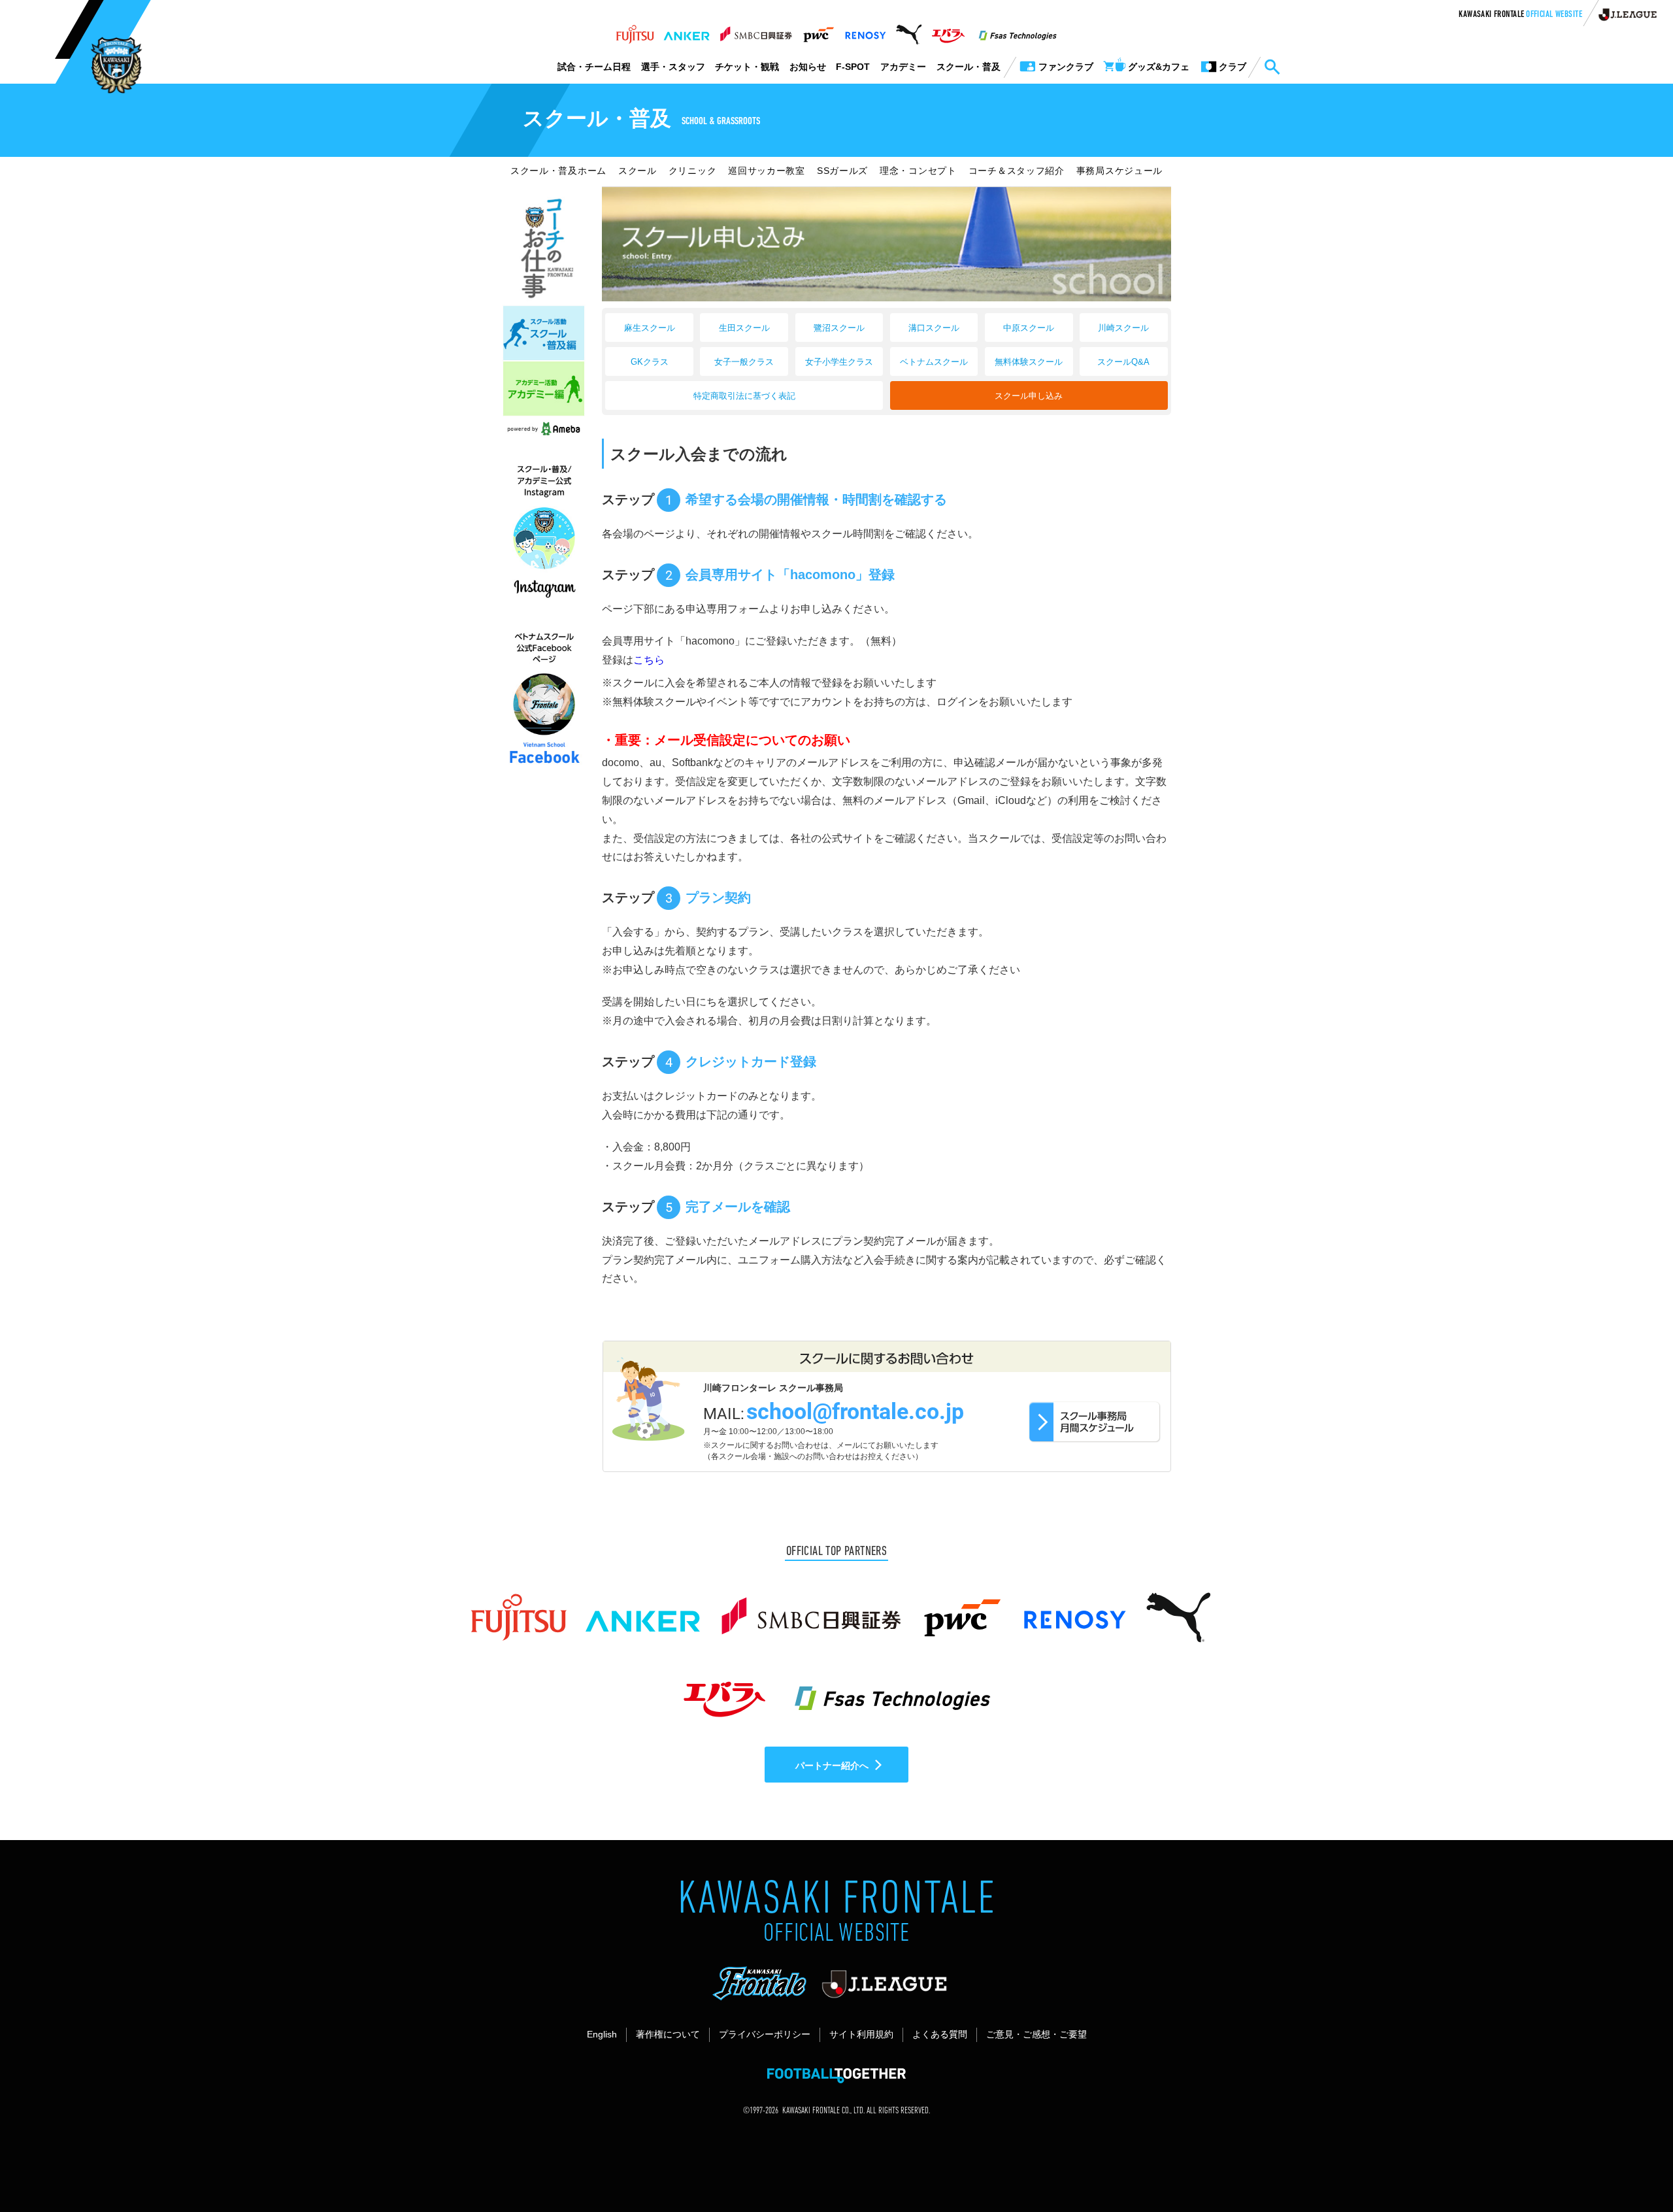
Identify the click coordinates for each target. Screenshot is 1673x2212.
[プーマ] (909, 31)
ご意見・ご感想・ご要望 (1036, 2034)
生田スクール (744, 328)
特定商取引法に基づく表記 (744, 396)
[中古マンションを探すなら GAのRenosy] (865, 31)
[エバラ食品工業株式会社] (948, 31)
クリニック (693, 171)
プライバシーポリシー (765, 2034)
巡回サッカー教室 (767, 171)
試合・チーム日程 (594, 67)
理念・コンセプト (918, 171)
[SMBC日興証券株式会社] (756, 31)
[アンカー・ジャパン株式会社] (687, 31)
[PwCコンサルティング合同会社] (818, 31)
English (602, 2034)
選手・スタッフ (673, 67)
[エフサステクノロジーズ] (1018, 31)
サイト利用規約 (861, 2034)
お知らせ (808, 67)
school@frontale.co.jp (855, 1412)
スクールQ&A (1123, 362)
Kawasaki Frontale (1520, 15)
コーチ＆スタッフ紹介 (1017, 171)
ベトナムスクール (934, 362)
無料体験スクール (1029, 362)
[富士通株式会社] (635, 31)
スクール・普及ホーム (558, 171)
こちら (649, 660)
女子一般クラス (744, 362)
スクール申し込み (1029, 396)
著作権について (668, 2034)
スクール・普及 (969, 67)
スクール (638, 171)
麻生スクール (650, 328)
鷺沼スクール (839, 328)
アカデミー (903, 67)
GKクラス (650, 362)
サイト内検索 (1272, 67)
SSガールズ (842, 171)
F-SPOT (853, 67)
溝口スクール (934, 328)
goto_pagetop (1631, 2165)
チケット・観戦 (747, 67)
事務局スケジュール (1119, 171)
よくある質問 (940, 2034)
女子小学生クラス (839, 362)
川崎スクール (1123, 328)
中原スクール (1029, 328)
